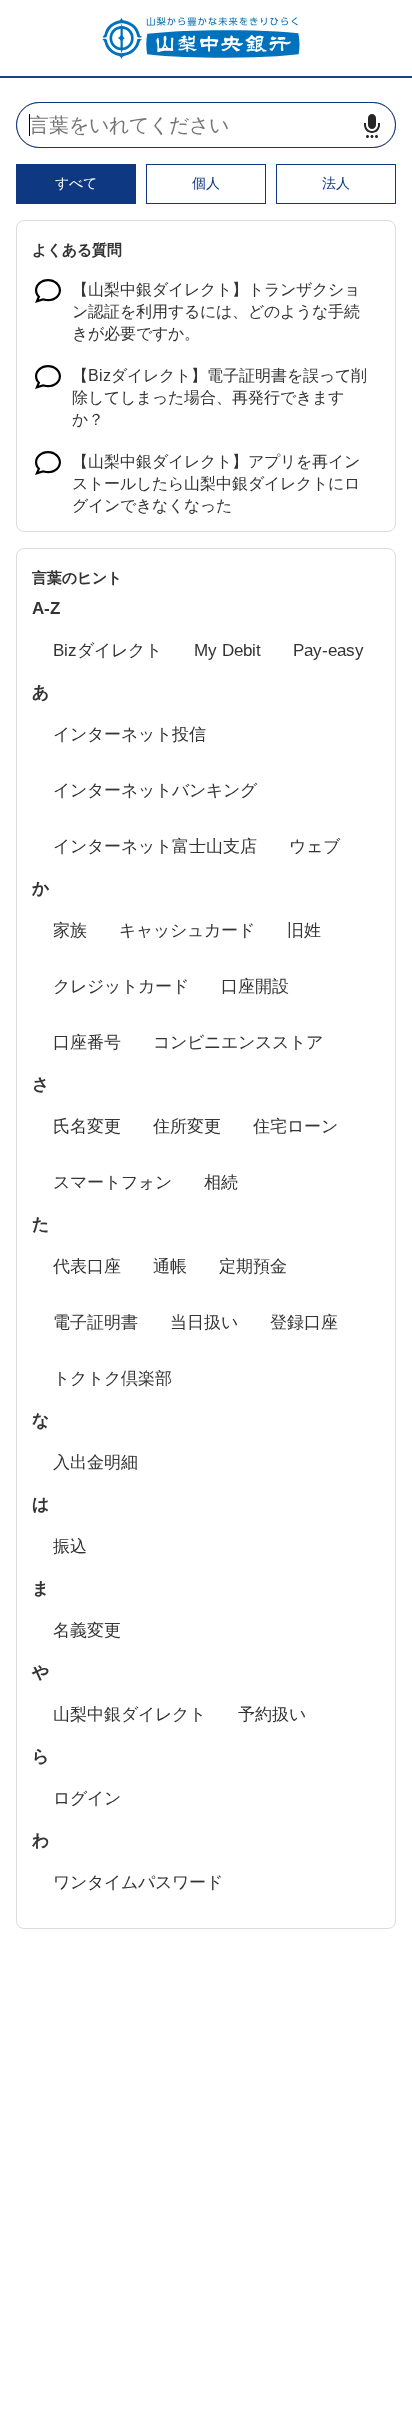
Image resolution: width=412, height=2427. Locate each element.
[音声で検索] (372, 125)
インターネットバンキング (155, 790)
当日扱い (204, 1322)
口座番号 (87, 1042)
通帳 (170, 1266)
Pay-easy (328, 650)
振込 (70, 1546)
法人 (336, 183)
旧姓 (304, 930)
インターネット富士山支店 (155, 846)
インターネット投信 (129, 734)
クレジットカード (121, 986)
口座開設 (255, 986)
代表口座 (87, 1266)
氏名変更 (87, 1126)
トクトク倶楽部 (112, 1378)
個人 (206, 183)
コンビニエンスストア (238, 1042)
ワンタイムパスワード (138, 1882)
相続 (221, 1182)
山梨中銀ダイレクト (129, 1714)
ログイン (87, 1798)
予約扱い (272, 1714)
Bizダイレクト (107, 650)
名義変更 (87, 1630)
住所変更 (187, 1126)
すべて (76, 183)
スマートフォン (112, 1182)
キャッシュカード (187, 930)
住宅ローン (295, 1126)
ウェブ (314, 846)
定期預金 (253, 1266)
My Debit (227, 650)
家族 (70, 930)
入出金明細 (95, 1462)
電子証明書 (95, 1322)
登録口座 (304, 1322)
